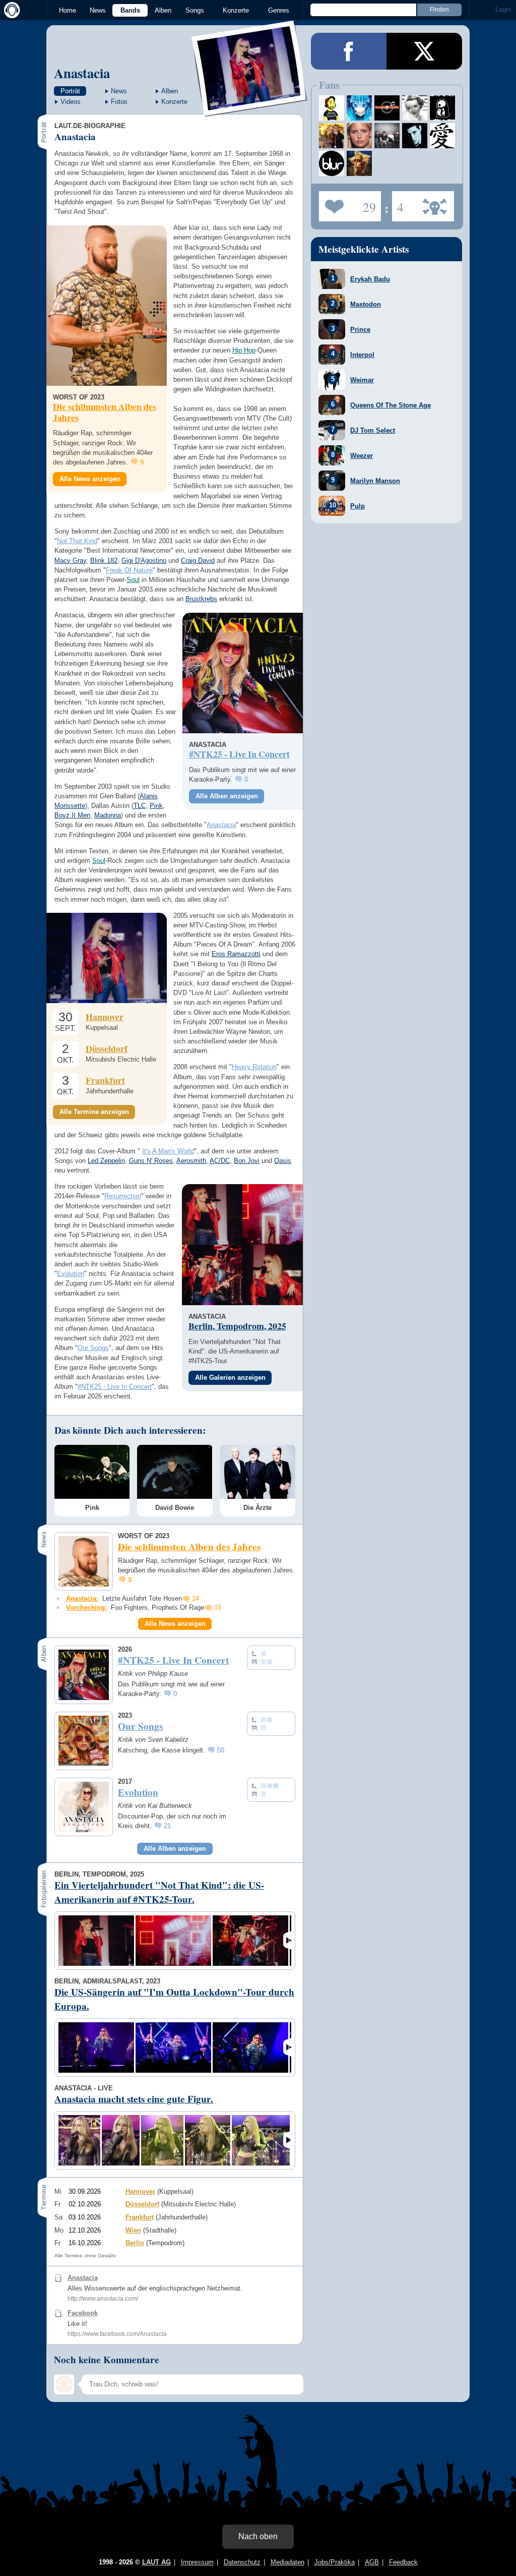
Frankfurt (105, 1080)
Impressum (197, 2562)
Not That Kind (77, 541)
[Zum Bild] (212, 1214)
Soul (133, 580)
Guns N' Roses (151, 1161)
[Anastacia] (250, 110)
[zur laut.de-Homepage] (10, 10)
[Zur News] (107, 306)
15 (218, 1607)
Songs (195, 10)
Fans (347, 203)
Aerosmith (191, 1161)
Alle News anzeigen (90, 479)
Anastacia (82, 73)
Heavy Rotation (254, 1067)
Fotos (119, 102)
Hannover (105, 1017)
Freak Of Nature (129, 570)
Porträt (70, 91)
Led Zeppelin (106, 1161)
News (98, 10)
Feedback (403, 2562)
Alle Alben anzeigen (227, 796)
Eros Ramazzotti (236, 954)
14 (196, 1598)
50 (221, 1750)
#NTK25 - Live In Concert (115, 1387)
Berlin (135, 2243)
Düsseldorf (107, 1048)
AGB (372, 2562)
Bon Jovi (247, 1161)
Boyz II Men (72, 815)
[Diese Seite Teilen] (349, 51)
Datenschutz (242, 2562)
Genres (279, 10)
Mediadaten (287, 2562)
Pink (156, 806)
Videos (71, 102)
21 (167, 1826)
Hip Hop (244, 350)
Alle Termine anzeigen (94, 1112)
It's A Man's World (168, 1151)
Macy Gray (70, 561)
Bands (130, 10)
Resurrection (123, 1196)
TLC (140, 806)
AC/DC (220, 1161)
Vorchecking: (86, 1607)
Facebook (83, 2313)
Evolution (71, 1274)
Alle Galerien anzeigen (230, 1378)
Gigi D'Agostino (144, 561)
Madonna (108, 815)
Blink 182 (104, 561)
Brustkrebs (201, 599)
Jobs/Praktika (335, 2562)
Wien (133, 2230)
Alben (163, 10)
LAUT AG (156, 2562)
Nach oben (258, 2536)
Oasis (283, 1161)
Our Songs (93, 1348)
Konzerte (236, 10)
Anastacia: (82, 1598)
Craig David (198, 561)
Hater (398, 203)
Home (68, 10)
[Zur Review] (243, 673)
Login (503, 9)
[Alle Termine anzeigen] (107, 958)
